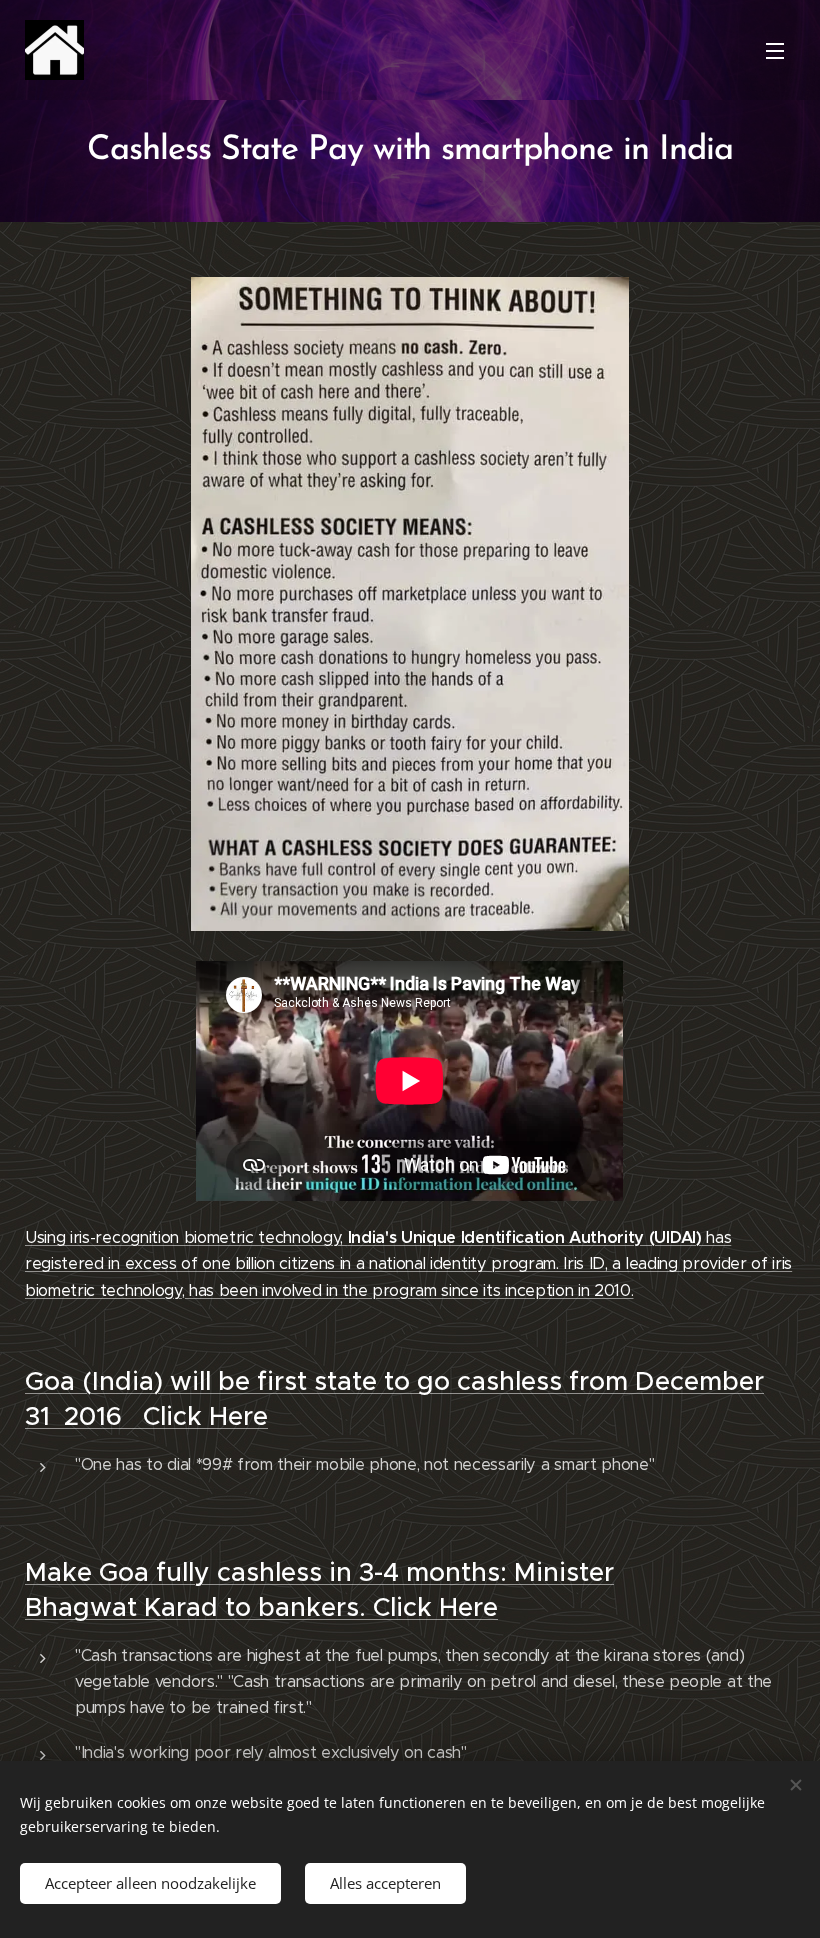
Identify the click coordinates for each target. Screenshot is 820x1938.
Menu (775, 50)
